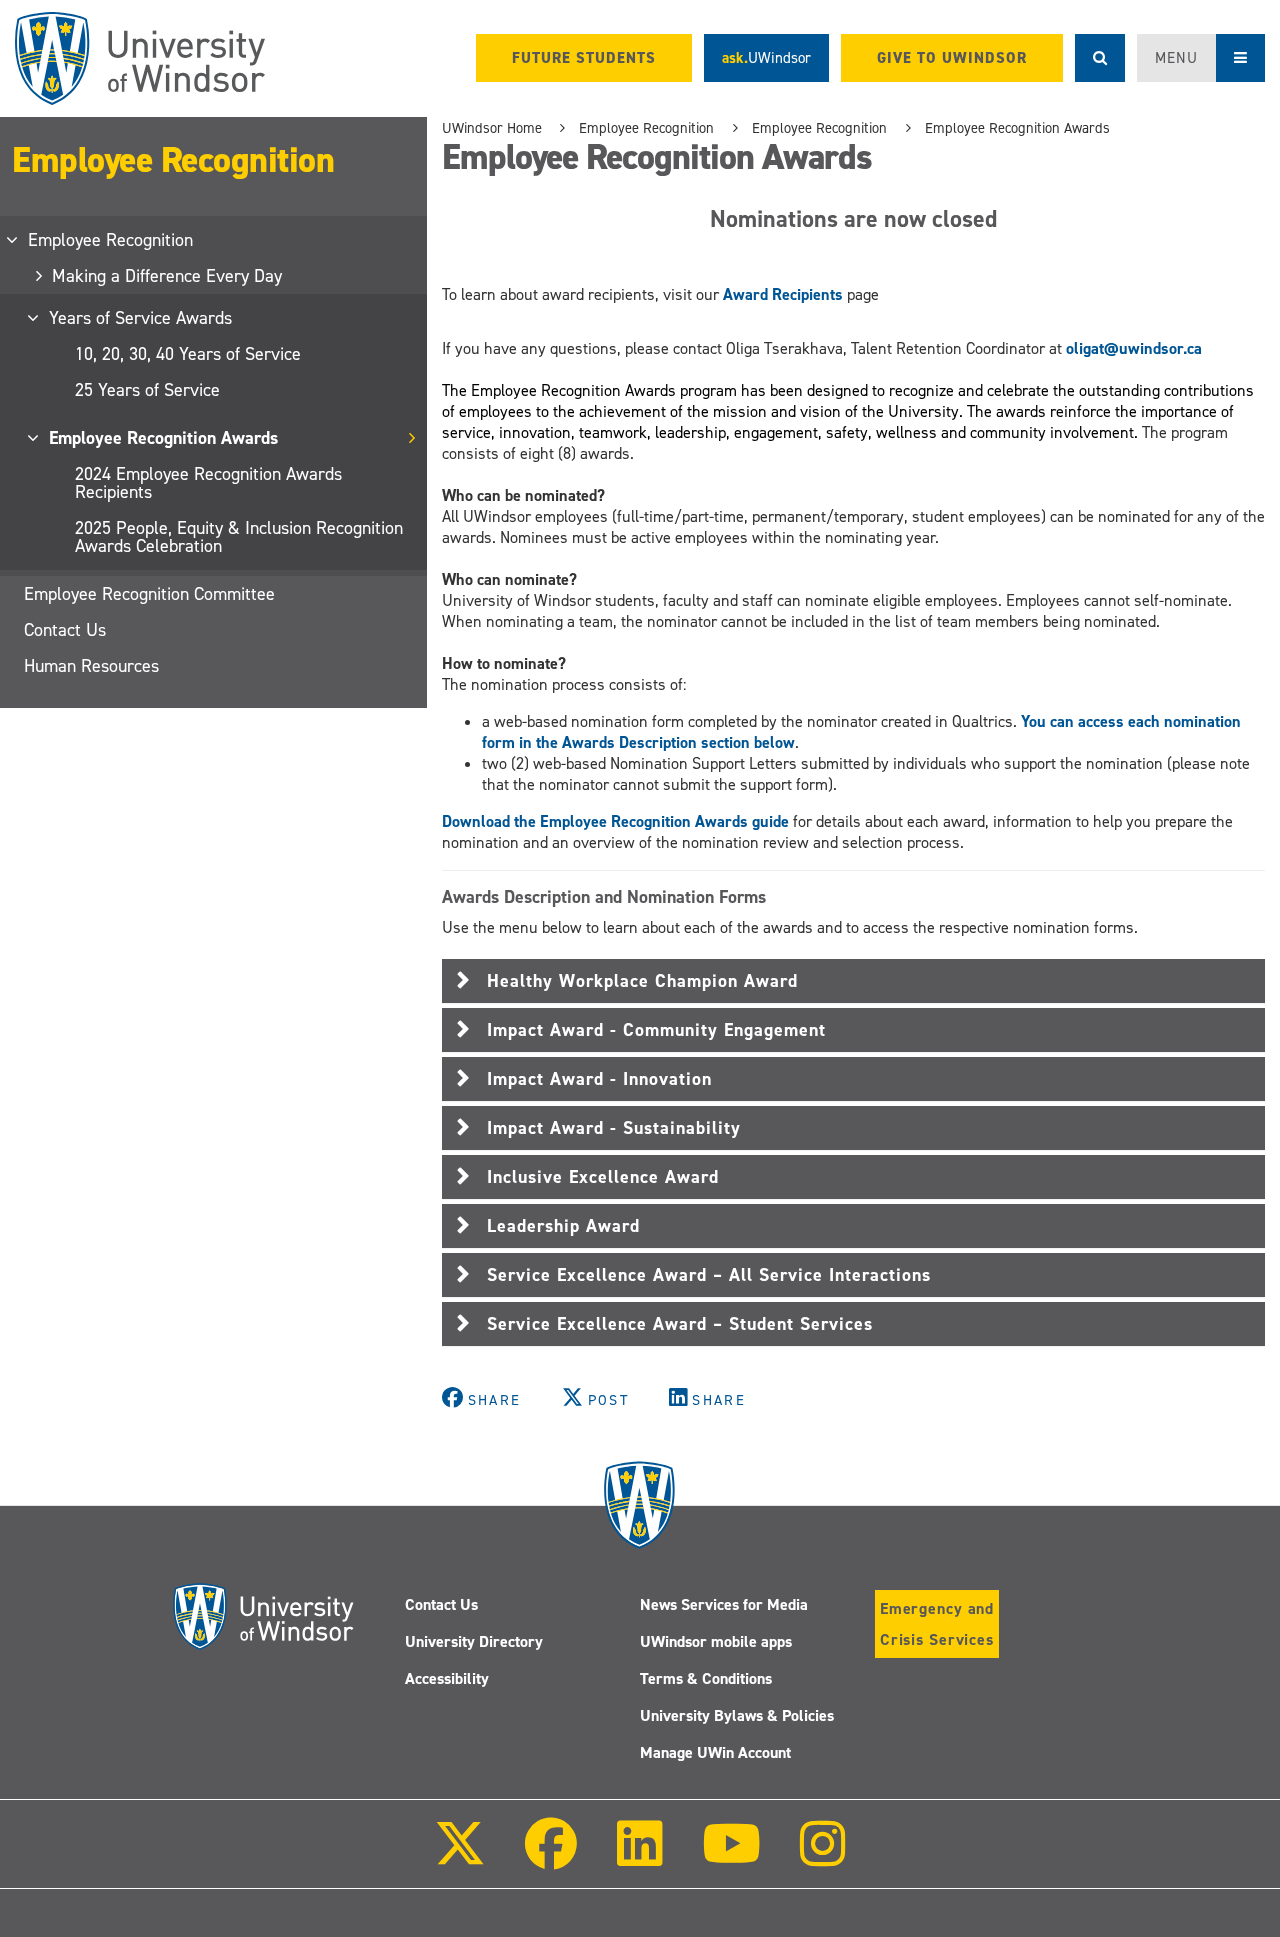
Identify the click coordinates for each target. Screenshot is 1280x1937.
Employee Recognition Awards (164, 438)
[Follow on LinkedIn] (639, 1857)
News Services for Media (724, 1604)
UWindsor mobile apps (716, 1641)
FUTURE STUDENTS (584, 58)
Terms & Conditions (706, 1678)
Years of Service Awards (141, 318)
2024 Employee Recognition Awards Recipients (208, 483)
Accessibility (447, 1678)
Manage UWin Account (715, 1752)
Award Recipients (783, 294)
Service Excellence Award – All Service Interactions (709, 1275)
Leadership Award (563, 1226)
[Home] (140, 58)
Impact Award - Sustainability (614, 1128)
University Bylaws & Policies (737, 1715)
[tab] (853, 981)
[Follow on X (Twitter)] (460, 1857)
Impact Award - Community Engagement (656, 1030)
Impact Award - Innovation (599, 1079)
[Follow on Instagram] (823, 1857)
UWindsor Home (492, 128)
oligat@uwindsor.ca (1134, 348)
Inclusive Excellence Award (603, 1177)
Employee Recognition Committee (149, 594)
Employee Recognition (173, 160)
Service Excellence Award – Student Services (680, 1324)
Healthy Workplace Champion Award (642, 981)
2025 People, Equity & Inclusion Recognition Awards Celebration (239, 537)
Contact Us (65, 630)
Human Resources (91, 666)
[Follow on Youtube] (731, 1857)
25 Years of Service (147, 390)
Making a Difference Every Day (168, 276)
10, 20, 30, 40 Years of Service (188, 354)
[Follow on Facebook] (551, 1857)
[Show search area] (1100, 58)
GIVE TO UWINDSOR (952, 58)
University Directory (474, 1641)
